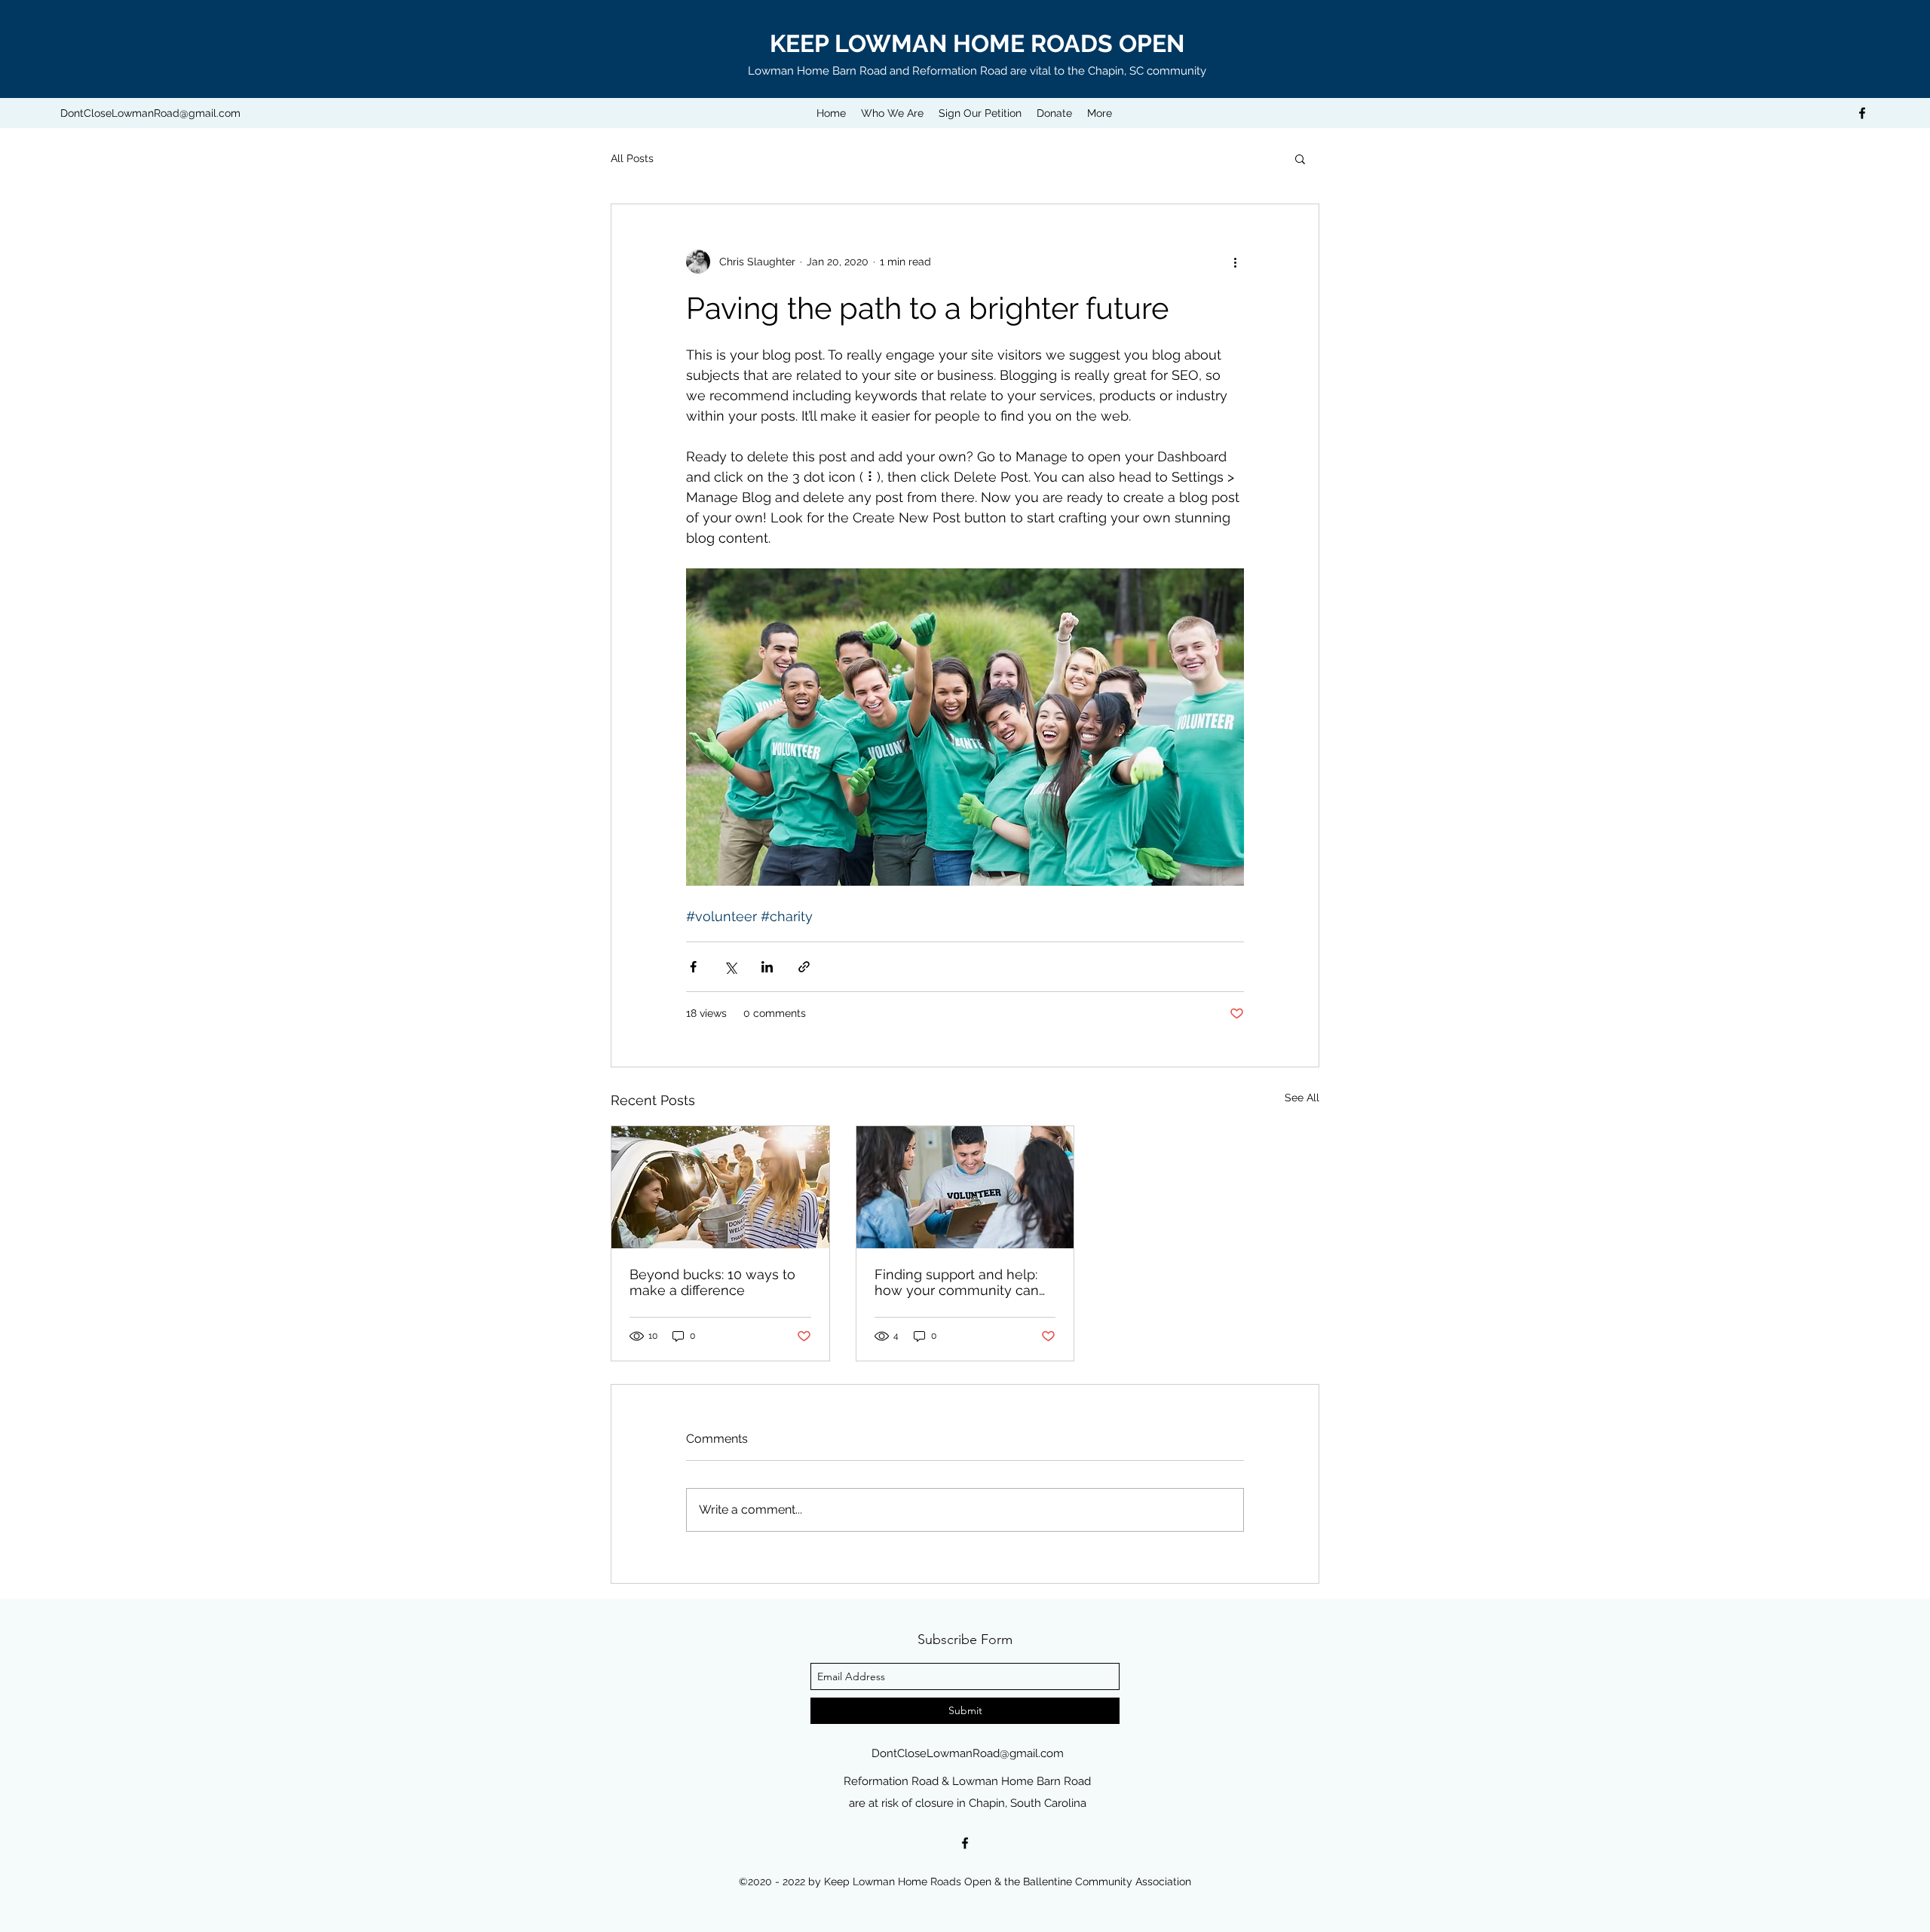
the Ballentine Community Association (1098, 1881)
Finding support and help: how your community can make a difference (957, 1282)
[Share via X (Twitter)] (730, 967)
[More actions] (1235, 262)
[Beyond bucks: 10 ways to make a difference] (720, 1187)
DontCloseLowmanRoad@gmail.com (150, 113)
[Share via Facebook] (693, 967)
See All (1302, 1098)
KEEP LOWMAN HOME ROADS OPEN (977, 43)
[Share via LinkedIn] (767, 967)
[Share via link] (804, 967)
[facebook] (1862, 113)
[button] (1300, 158)
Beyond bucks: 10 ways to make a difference (712, 1282)
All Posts (632, 158)
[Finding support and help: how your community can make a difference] (965, 1187)
